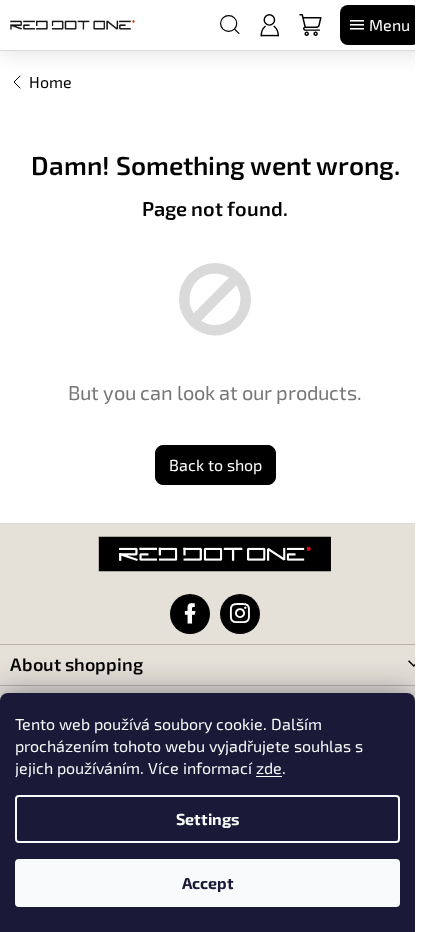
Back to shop (215, 464)
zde (269, 767)
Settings (208, 818)
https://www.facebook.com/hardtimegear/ (190, 614)
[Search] (230, 25)
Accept (208, 882)
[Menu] (380, 25)
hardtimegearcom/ (240, 614)
